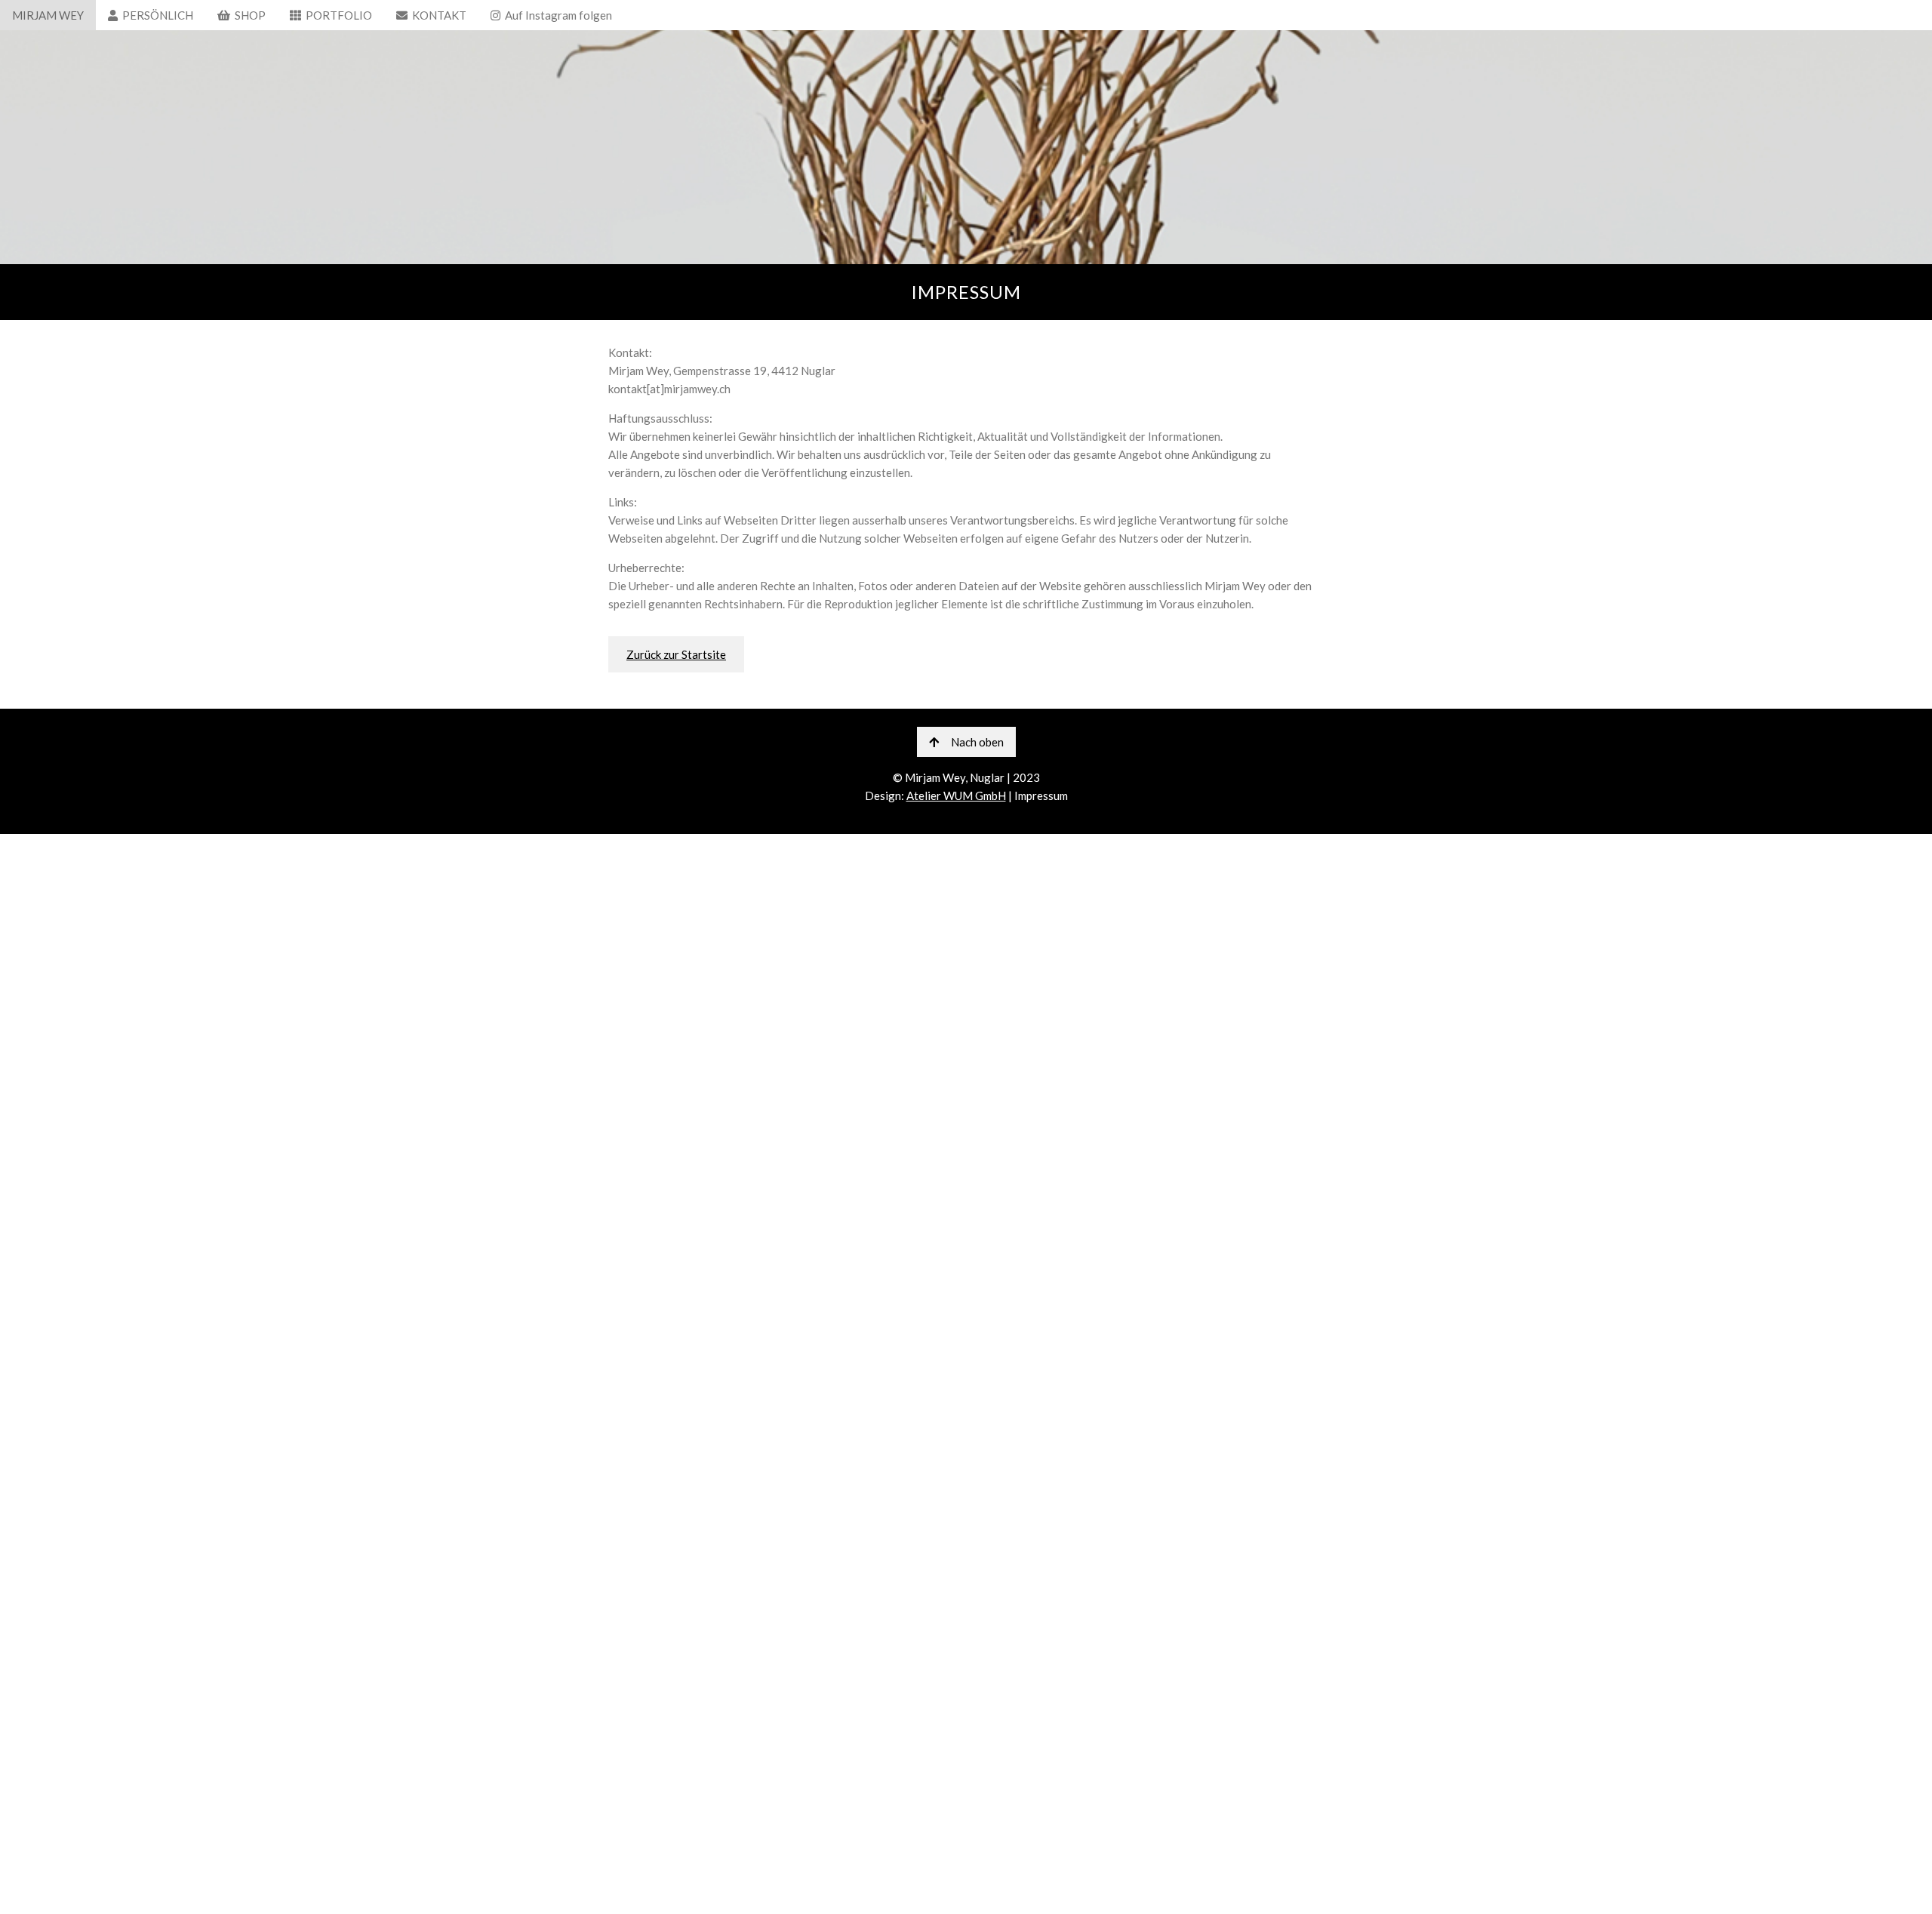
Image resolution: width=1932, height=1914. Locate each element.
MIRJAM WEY (48, 15)
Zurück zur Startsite (676, 654)
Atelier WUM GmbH (956, 795)
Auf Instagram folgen (556, 15)
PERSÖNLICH (155, 15)
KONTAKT (437, 15)
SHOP (248, 15)
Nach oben (977, 742)
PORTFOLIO (337, 15)
